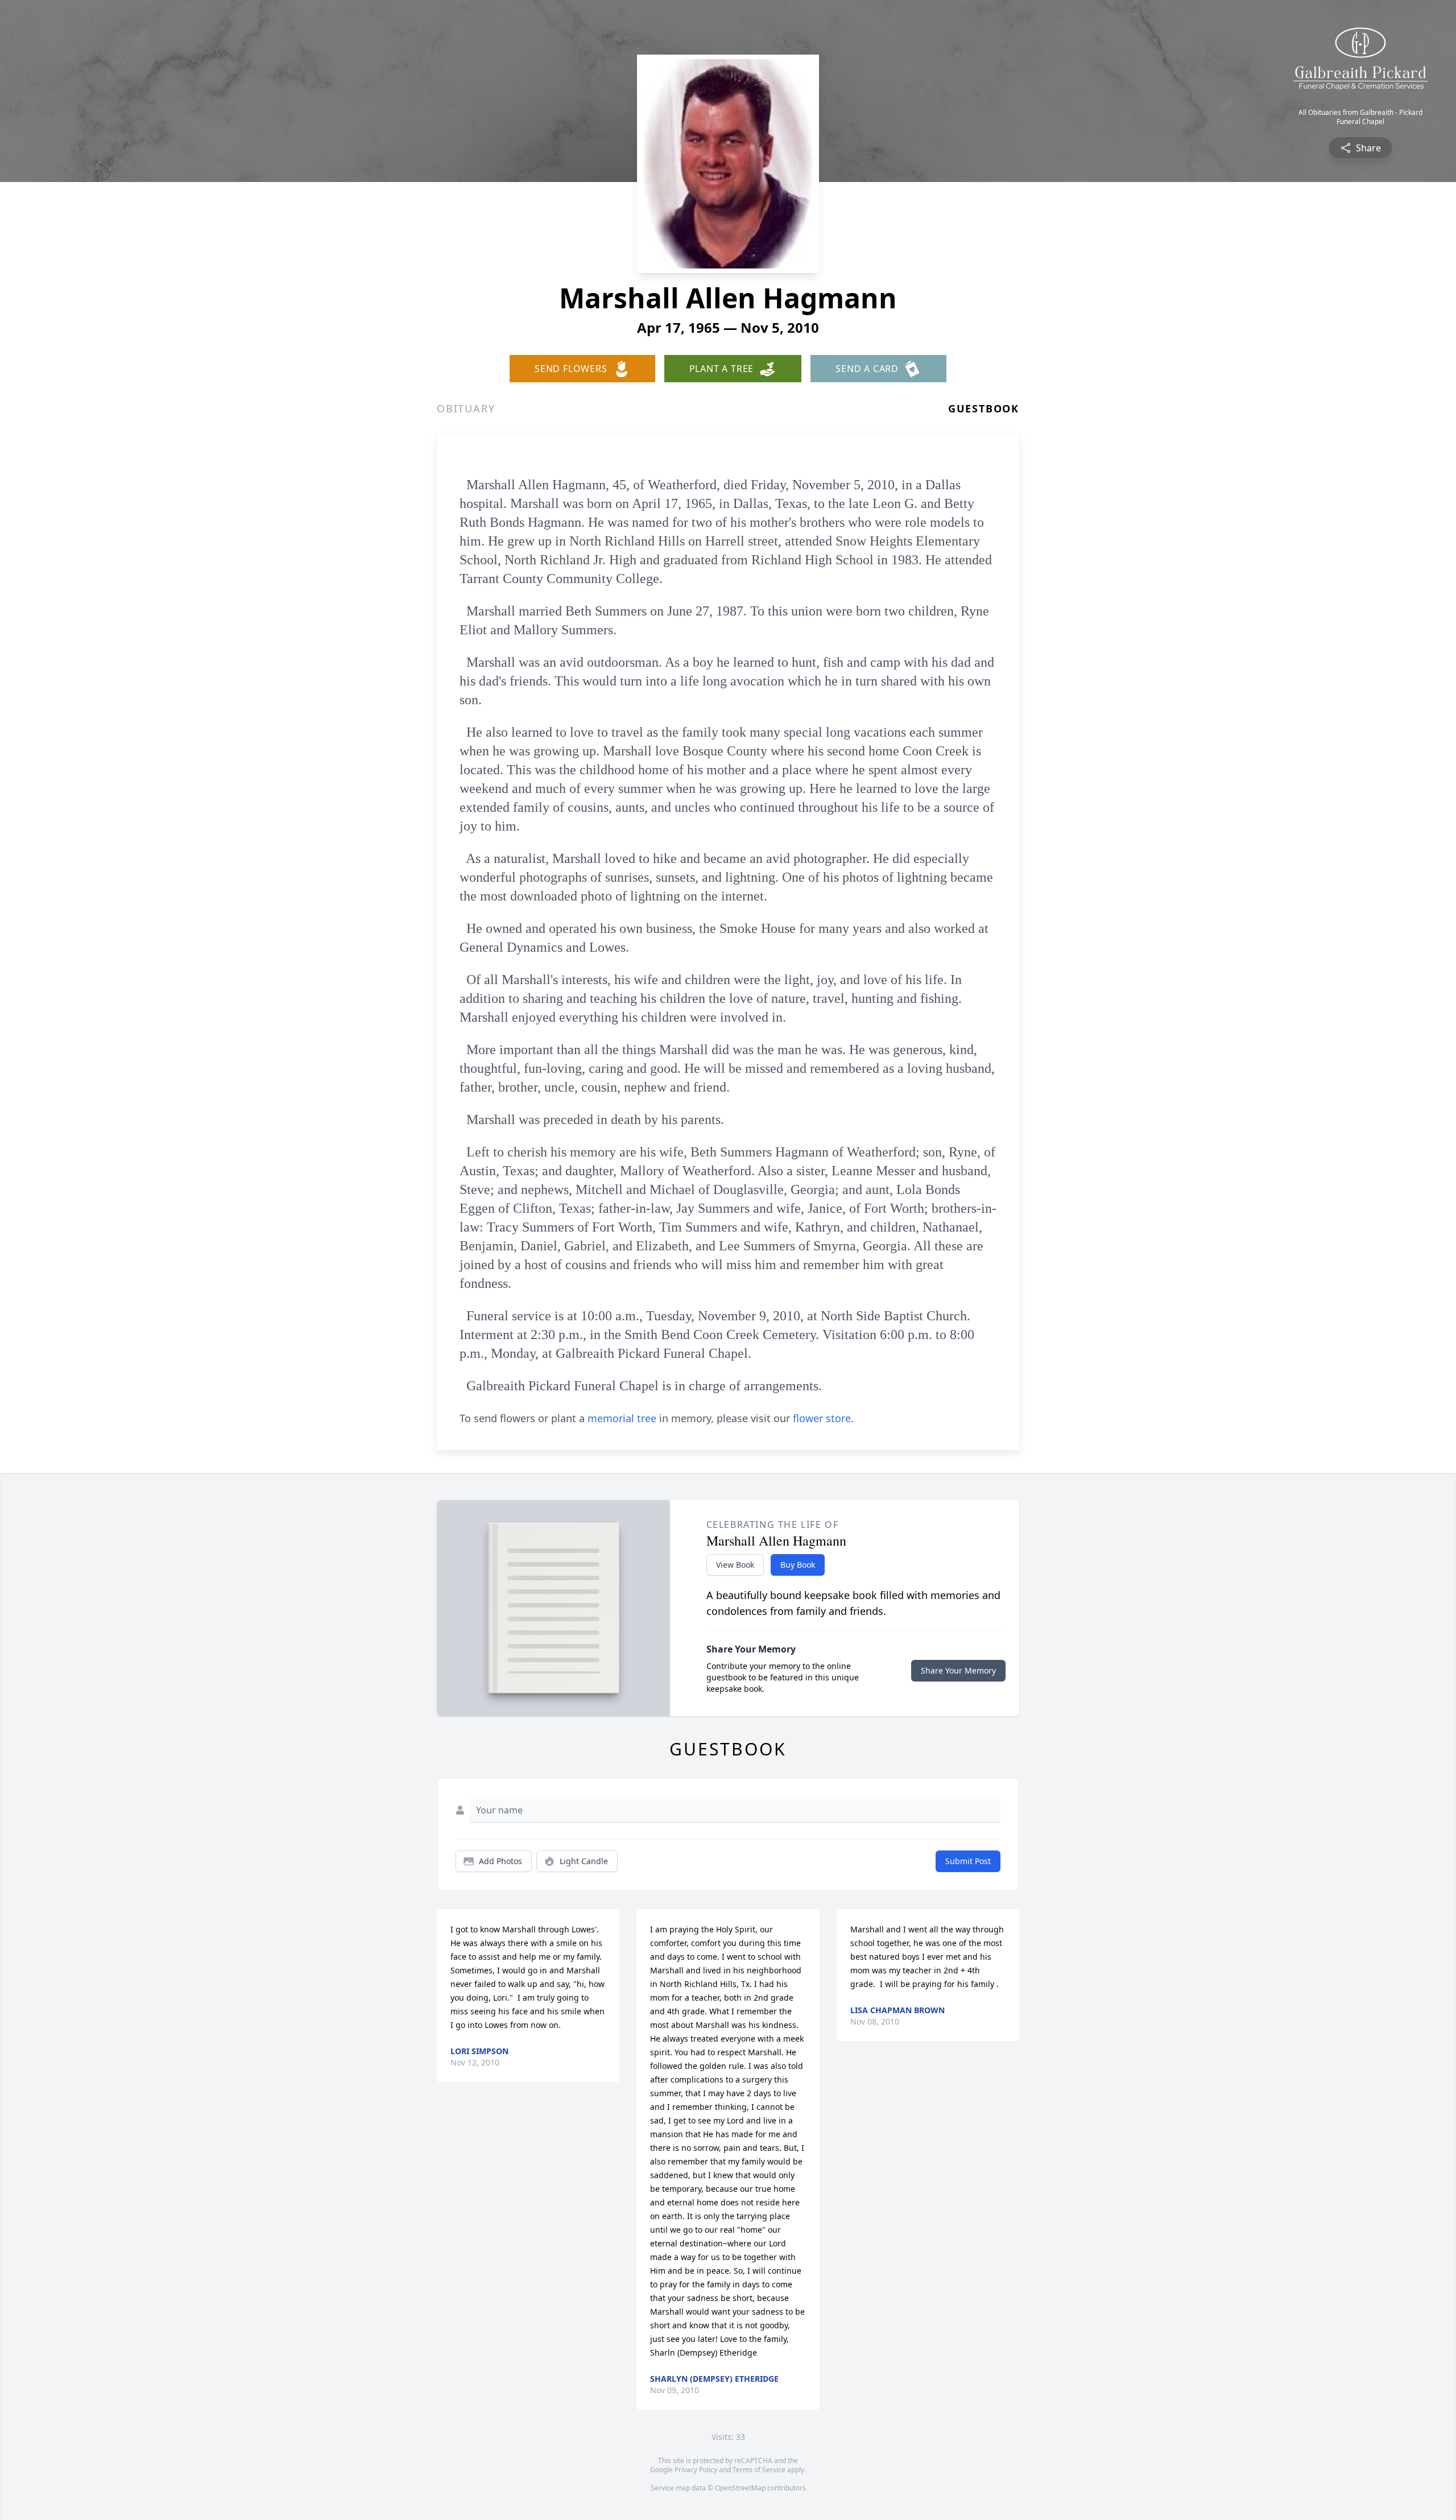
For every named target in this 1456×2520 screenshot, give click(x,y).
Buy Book (798, 1565)
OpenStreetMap (740, 2488)
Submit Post (968, 1861)
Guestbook (984, 408)
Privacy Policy (696, 2470)
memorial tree (622, 1418)
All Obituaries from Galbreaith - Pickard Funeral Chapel (1360, 117)
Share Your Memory (958, 1670)
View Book (735, 1565)
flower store (822, 1418)
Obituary (466, 408)
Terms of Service (759, 2470)
